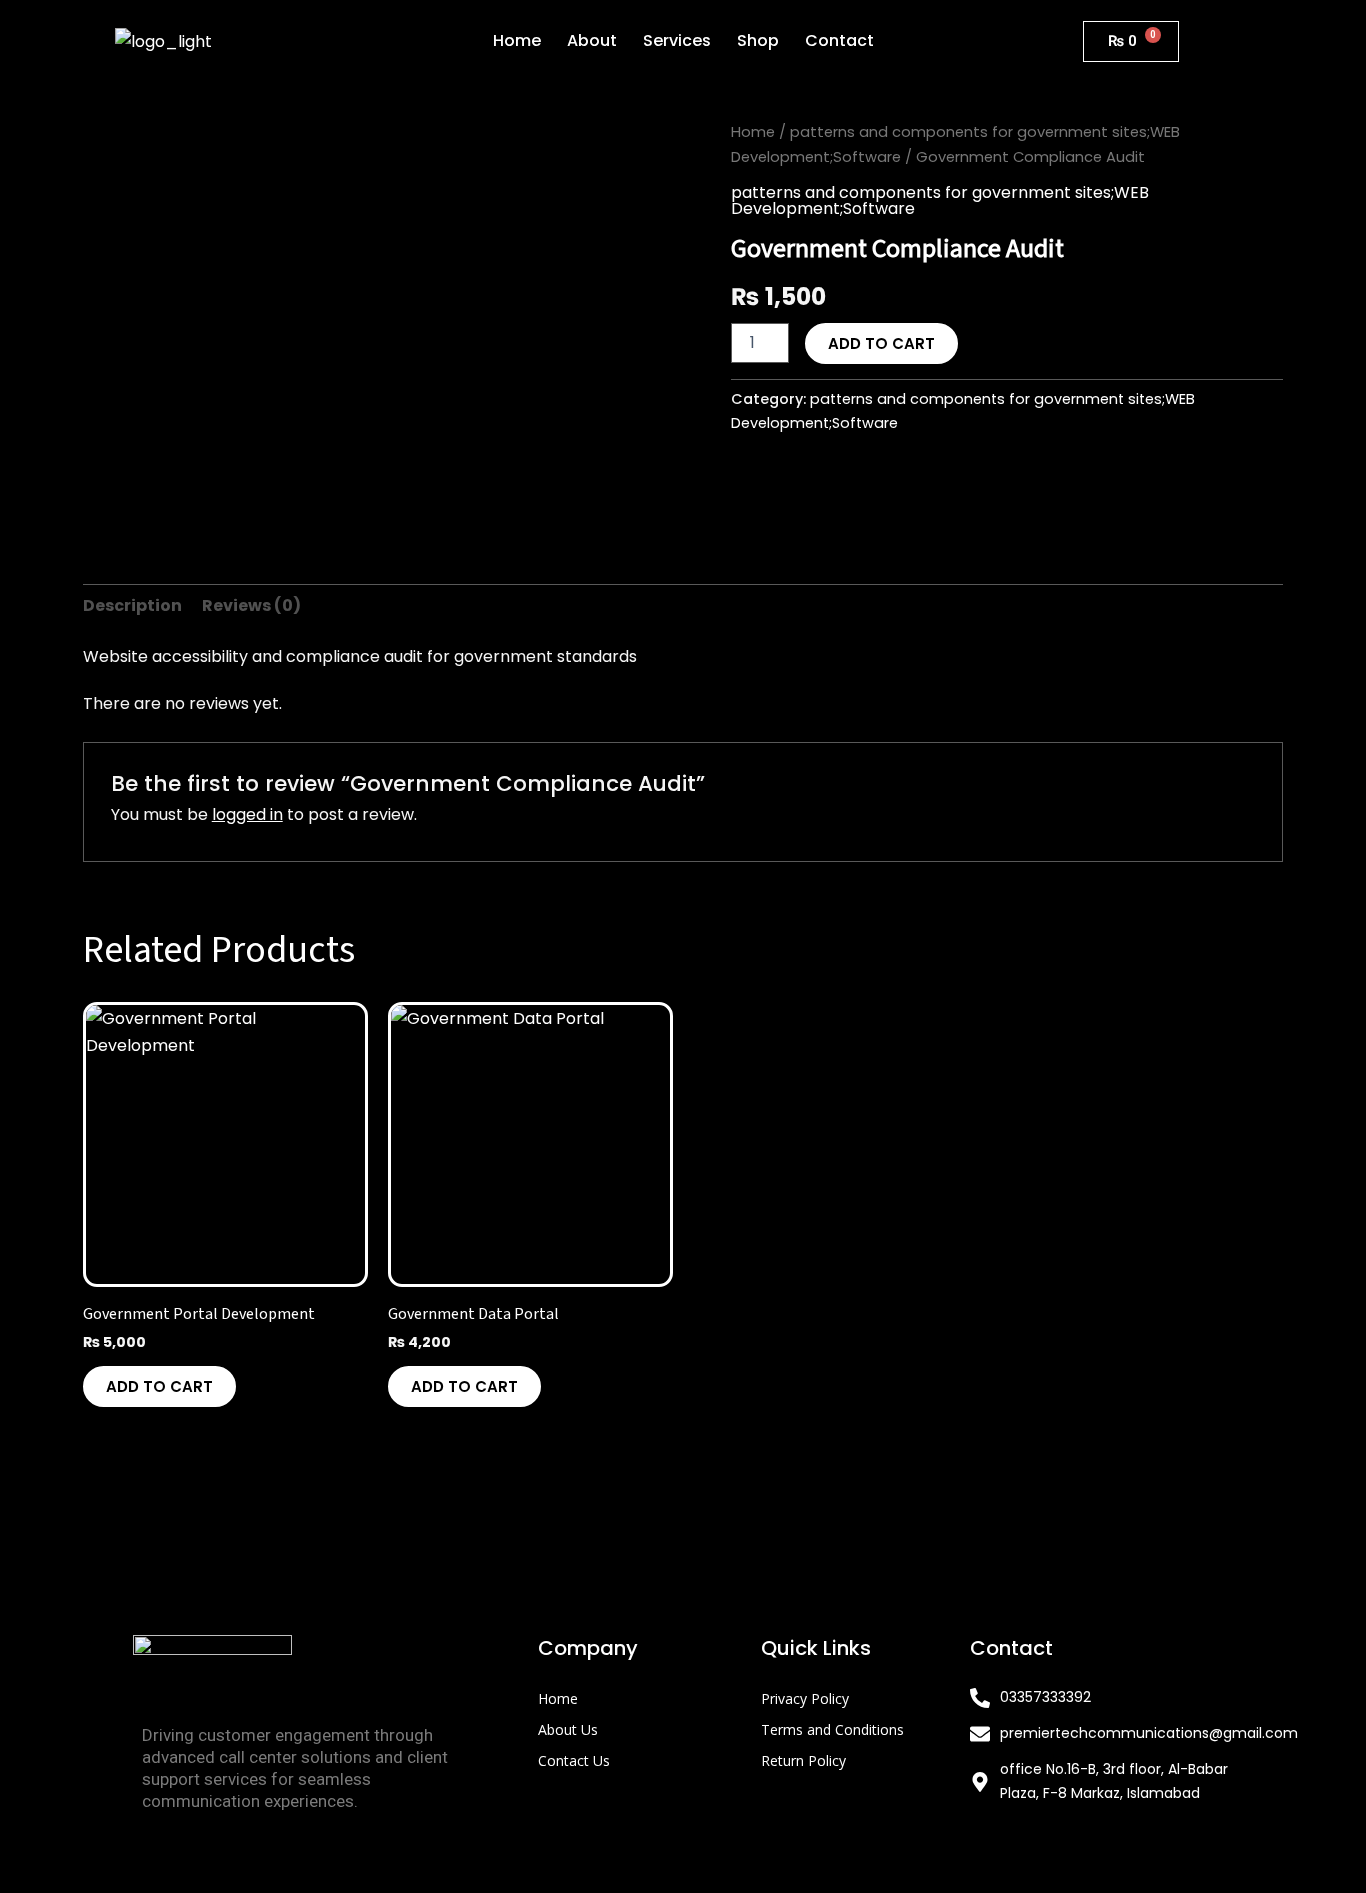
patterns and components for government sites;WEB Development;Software (940, 200)
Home (517, 40)
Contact (839, 40)
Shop (758, 40)
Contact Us (574, 1760)
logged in (247, 814)
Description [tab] (132, 605)
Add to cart (881, 343)
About (592, 40)
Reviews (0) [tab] (251, 605)
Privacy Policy (805, 1698)
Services (677, 40)
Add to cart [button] (159, 1386)
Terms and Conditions (832, 1729)
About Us (568, 1729)
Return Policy (803, 1760)
